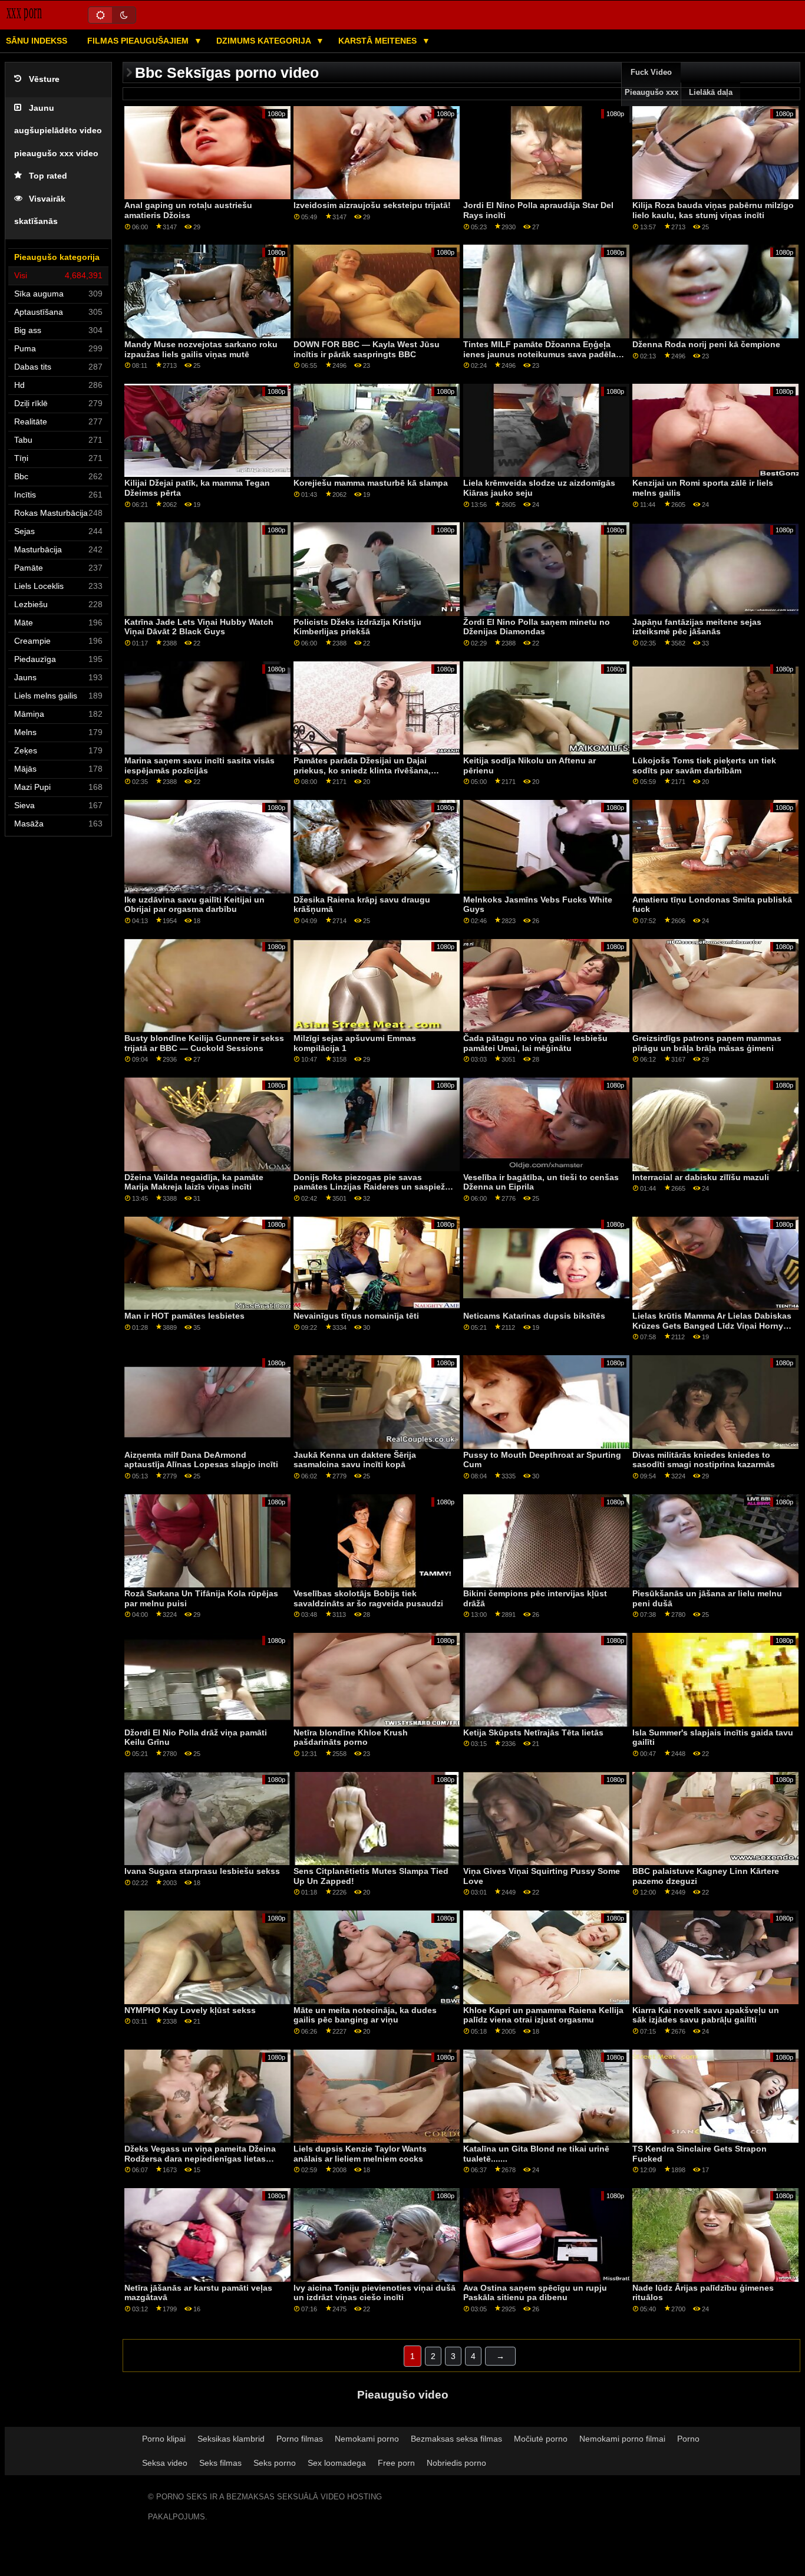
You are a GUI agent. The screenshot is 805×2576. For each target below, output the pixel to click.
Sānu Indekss (37, 41)
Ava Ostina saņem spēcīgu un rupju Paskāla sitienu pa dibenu (535, 2293)
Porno (688, 2439)
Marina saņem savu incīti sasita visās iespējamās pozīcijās (199, 765)
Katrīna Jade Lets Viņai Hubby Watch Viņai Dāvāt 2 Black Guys (199, 627)
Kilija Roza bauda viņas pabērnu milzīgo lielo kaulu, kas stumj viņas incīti (713, 210)
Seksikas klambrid (231, 2439)
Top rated (48, 176)
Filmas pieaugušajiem (139, 41)
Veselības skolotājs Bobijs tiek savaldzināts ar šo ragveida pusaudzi (368, 1598)
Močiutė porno (541, 2439)
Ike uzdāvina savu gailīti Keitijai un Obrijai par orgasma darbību (194, 905)
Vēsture (44, 79)
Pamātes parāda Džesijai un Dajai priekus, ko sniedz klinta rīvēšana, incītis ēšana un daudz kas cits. (362, 770)
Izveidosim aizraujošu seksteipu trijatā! (372, 205)
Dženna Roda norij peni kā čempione (706, 344)
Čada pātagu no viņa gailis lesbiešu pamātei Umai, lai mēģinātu (535, 1043)
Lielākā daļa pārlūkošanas (711, 103)
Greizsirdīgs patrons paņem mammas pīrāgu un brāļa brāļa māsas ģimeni (707, 1043)
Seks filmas (220, 2463)
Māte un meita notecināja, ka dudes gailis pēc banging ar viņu (365, 2015)
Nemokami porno (367, 2439)
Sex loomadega (337, 2463)
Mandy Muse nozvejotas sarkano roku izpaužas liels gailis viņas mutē (201, 349)
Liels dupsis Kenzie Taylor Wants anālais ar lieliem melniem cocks (360, 2154)
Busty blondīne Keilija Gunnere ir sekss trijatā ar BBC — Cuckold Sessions (204, 1043)
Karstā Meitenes (379, 41)
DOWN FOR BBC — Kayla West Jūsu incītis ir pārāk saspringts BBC (367, 349)
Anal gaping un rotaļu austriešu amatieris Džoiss (188, 210)
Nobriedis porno (456, 2463)
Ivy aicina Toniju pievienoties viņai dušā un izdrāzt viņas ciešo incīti (375, 2293)
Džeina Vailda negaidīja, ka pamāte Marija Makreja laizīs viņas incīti (194, 1182)
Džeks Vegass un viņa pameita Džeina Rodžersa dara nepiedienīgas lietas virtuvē (200, 2158)
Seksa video (165, 2463)
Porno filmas (300, 2439)
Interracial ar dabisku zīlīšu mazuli (701, 1177)
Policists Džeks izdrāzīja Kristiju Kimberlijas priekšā (357, 627)
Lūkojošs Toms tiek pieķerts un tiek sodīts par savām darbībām (704, 765)
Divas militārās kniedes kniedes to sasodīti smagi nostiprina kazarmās (704, 1460)
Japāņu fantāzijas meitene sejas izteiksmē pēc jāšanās (697, 627)
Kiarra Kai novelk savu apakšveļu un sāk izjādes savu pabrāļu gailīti (706, 2015)
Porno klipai (164, 2439)
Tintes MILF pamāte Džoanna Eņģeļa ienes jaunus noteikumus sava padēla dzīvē (540, 354)
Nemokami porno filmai (622, 2439)
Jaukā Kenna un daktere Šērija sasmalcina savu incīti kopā (355, 1460)
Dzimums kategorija (265, 41)
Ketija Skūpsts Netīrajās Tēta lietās (533, 1732)
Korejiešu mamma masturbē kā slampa (371, 483)
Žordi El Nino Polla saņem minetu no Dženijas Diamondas (537, 627)
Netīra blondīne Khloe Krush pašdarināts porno (351, 1737)
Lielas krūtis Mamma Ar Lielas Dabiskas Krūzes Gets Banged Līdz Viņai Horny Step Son (712, 1325)
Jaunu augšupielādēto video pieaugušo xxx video (58, 131)
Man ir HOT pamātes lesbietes (184, 1316)
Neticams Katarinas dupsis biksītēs (534, 1316)
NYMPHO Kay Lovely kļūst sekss (190, 2010)
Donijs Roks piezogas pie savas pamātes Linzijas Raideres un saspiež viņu (369, 1187)
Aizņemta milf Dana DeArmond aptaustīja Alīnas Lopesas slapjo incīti (201, 1460)
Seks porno (275, 2463)
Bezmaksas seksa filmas (456, 2439)
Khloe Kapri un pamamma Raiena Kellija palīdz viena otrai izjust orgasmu (543, 2015)
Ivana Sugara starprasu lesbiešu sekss (202, 1871)
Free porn (396, 2463)
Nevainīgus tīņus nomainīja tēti (356, 1316)
